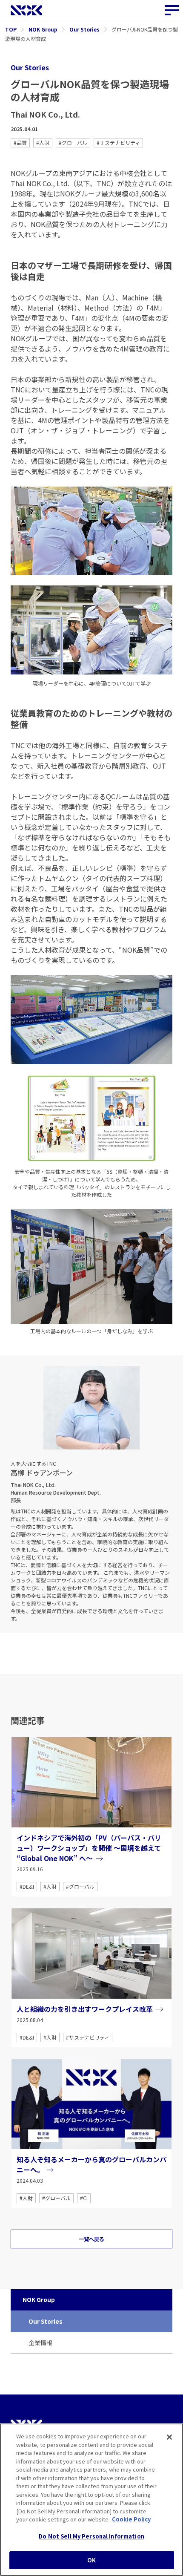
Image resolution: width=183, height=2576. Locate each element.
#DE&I (27, 1886)
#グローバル (73, 143)
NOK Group (39, 2299)
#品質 (20, 143)
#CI (84, 2198)
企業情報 (40, 2343)
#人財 (43, 143)
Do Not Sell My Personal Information (91, 2536)
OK (91, 2560)
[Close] (169, 2437)
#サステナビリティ (118, 143)
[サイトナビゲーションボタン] (172, 11)
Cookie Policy (131, 2519)
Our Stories (46, 2321)
